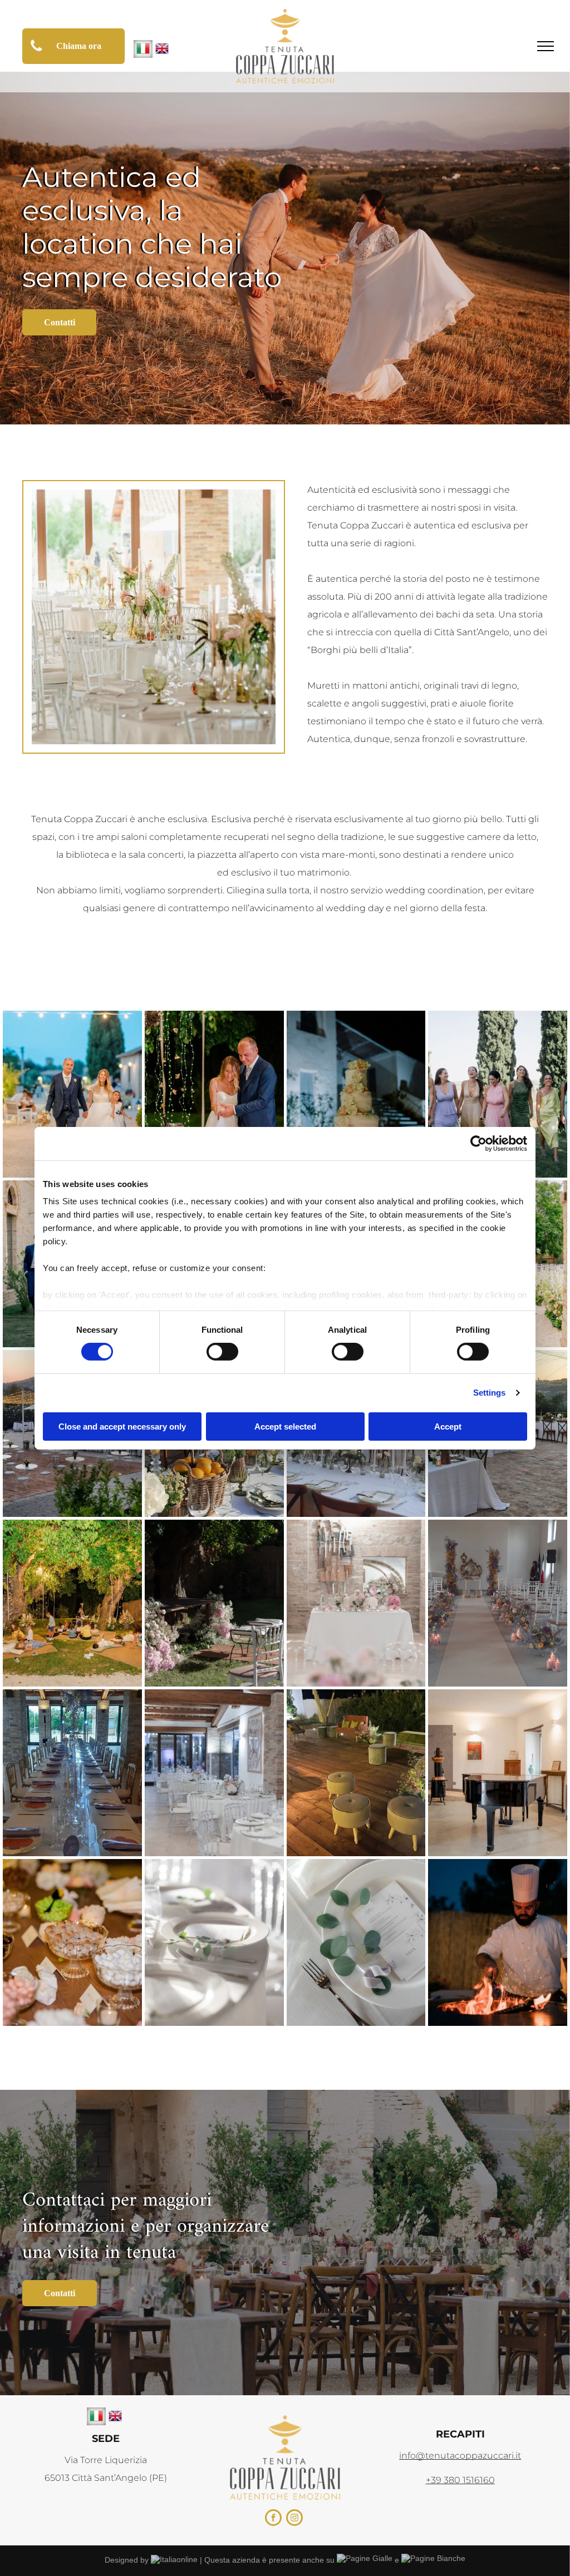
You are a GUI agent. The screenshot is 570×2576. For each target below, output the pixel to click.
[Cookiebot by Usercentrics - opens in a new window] (478, 1143)
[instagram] (294, 2519)
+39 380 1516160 (460, 2480)
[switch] (222, 1352)
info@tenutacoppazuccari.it (460, 2456)
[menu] (546, 46)
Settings (490, 1393)
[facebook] (273, 2519)
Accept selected (285, 1427)
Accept (448, 1427)
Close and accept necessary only (122, 1427)
